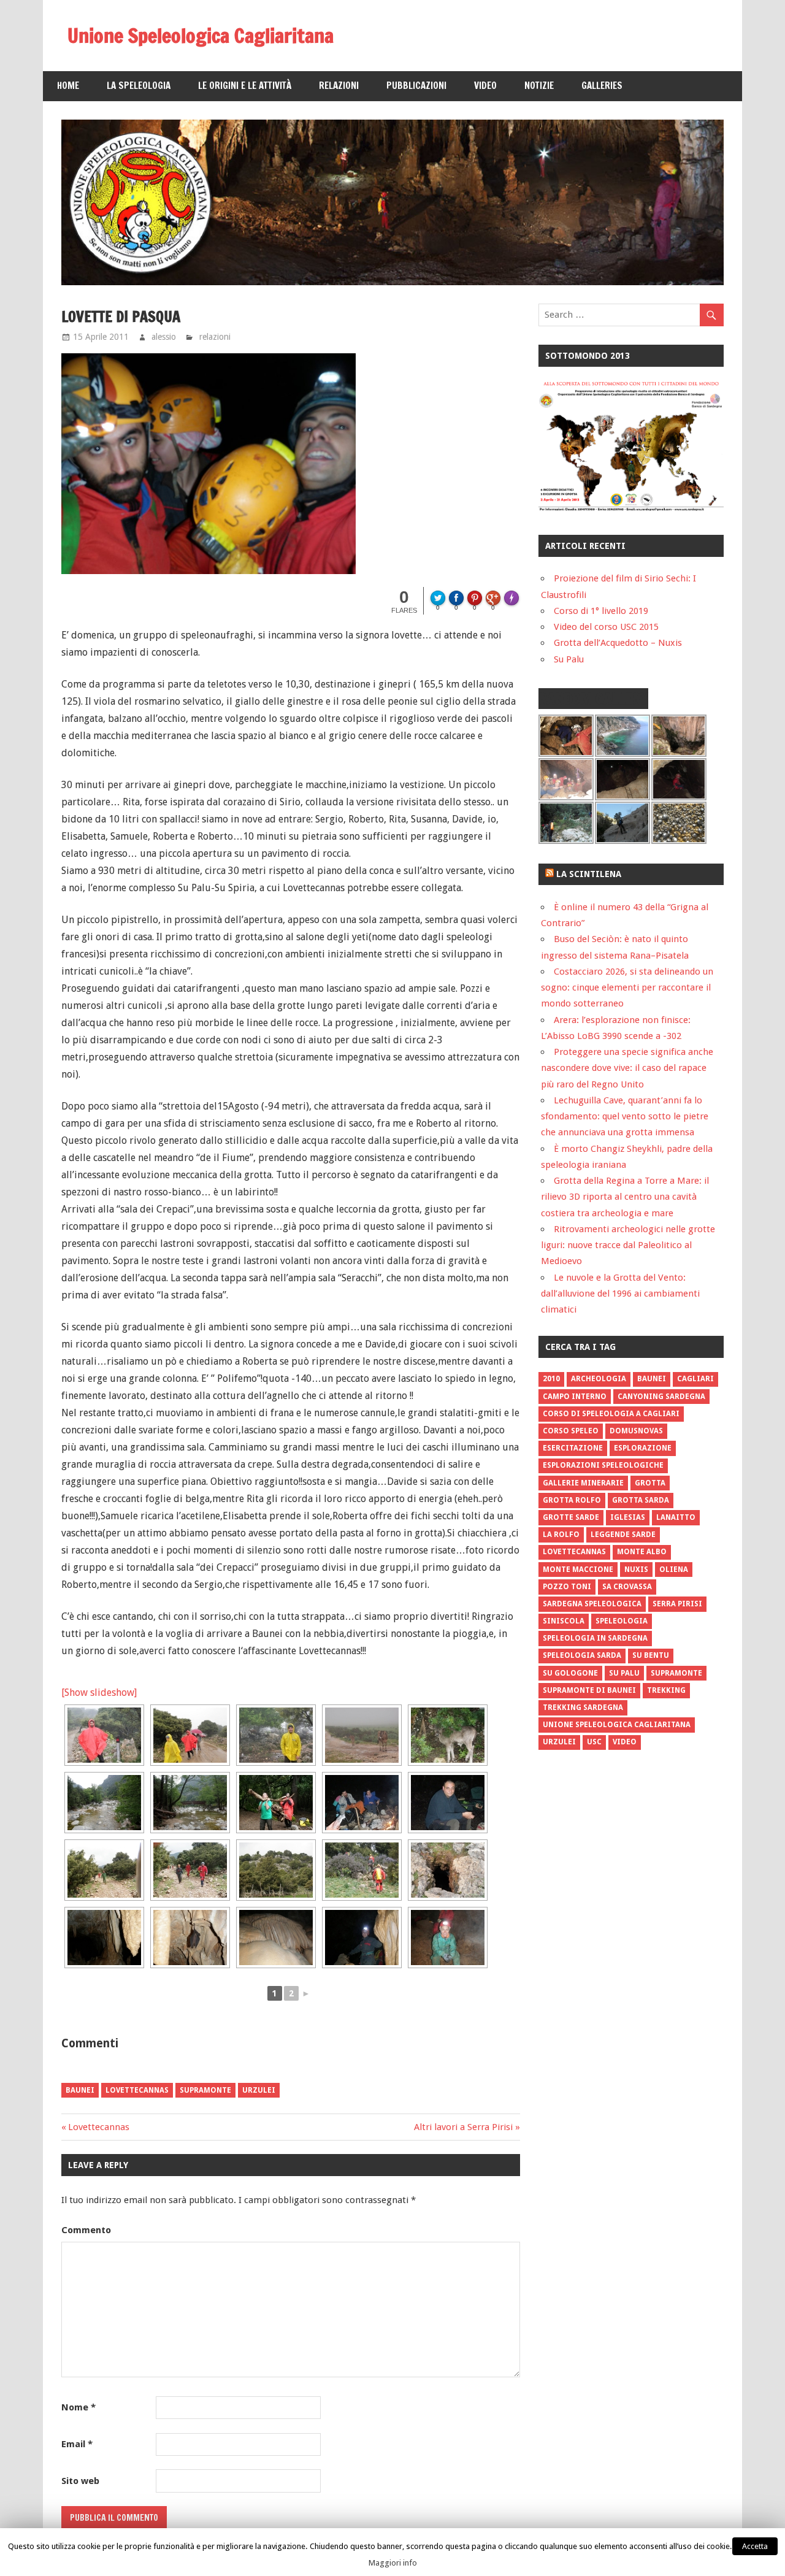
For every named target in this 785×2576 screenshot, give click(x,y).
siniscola (564, 1621)
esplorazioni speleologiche (603, 1465)
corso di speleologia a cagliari (611, 1414)
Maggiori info (393, 2563)
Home (68, 86)
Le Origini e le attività (245, 86)
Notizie (539, 86)
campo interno (575, 1397)
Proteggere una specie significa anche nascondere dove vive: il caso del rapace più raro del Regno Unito (627, 1068)
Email (77, 2444)
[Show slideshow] (99, 1692)
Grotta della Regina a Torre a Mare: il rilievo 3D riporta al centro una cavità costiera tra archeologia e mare (625, 1197)
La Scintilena (589, 874)
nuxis (636, 1570)
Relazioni (339, 86)
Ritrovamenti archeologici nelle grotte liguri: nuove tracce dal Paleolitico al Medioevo (628, 1245)
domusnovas (636, 1431)
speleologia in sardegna (595, 1638)
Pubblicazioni (416, 86)
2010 (551, 1379)
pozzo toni (567, 1587)
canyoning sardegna (661, 1397)
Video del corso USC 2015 (606, 627)
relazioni (215, 337)
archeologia (599, 1379)
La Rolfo (561, 1535)
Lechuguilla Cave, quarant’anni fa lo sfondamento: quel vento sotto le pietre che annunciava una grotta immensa (625, 1117)
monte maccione (578, 1570)
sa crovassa (627, 1587)
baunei (80, 2090)
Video (485, 86)
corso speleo (571, 1431)
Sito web (80, 2481)
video (625, 1742)
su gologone (570, 1673)
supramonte (205, 2090)
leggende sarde (623, 1535)
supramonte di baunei (589, 1690)
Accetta (755, 2546)
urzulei (259, 2090)
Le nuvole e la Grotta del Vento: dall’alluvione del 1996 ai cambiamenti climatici (620, 1294)
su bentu (651, 1655)
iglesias (628, 1517)
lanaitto (676, 1517)
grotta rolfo (572, 1500)
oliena (674, 1570)
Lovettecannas (99, 2127)
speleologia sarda (582, 1655)
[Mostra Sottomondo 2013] (631, 508)
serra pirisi (677, 1604)
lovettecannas (137, 2090)
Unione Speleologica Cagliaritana (201, 36)
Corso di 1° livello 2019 (601, 611)
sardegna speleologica (592, 1604)
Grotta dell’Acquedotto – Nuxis (618, 643)
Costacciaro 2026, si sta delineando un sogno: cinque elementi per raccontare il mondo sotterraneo (627, 988)
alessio (164, 337)
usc (594, 1742)
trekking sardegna (583, 1708)
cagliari (695, 1379)
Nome (78, 2407)
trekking (666, 1690)
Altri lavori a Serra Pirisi (463, 2127)
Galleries (602, 86)
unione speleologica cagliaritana (617, 1725)
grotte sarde (571, 1517)
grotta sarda (641, 1500)
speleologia (622, 1621)
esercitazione (573, 1448)
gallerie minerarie (583, 1483)
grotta (650, 1483)
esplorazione (643, 1448)
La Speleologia (139, 86)
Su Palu (569, 659)
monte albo (642, 1552)
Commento (86, 2230)
